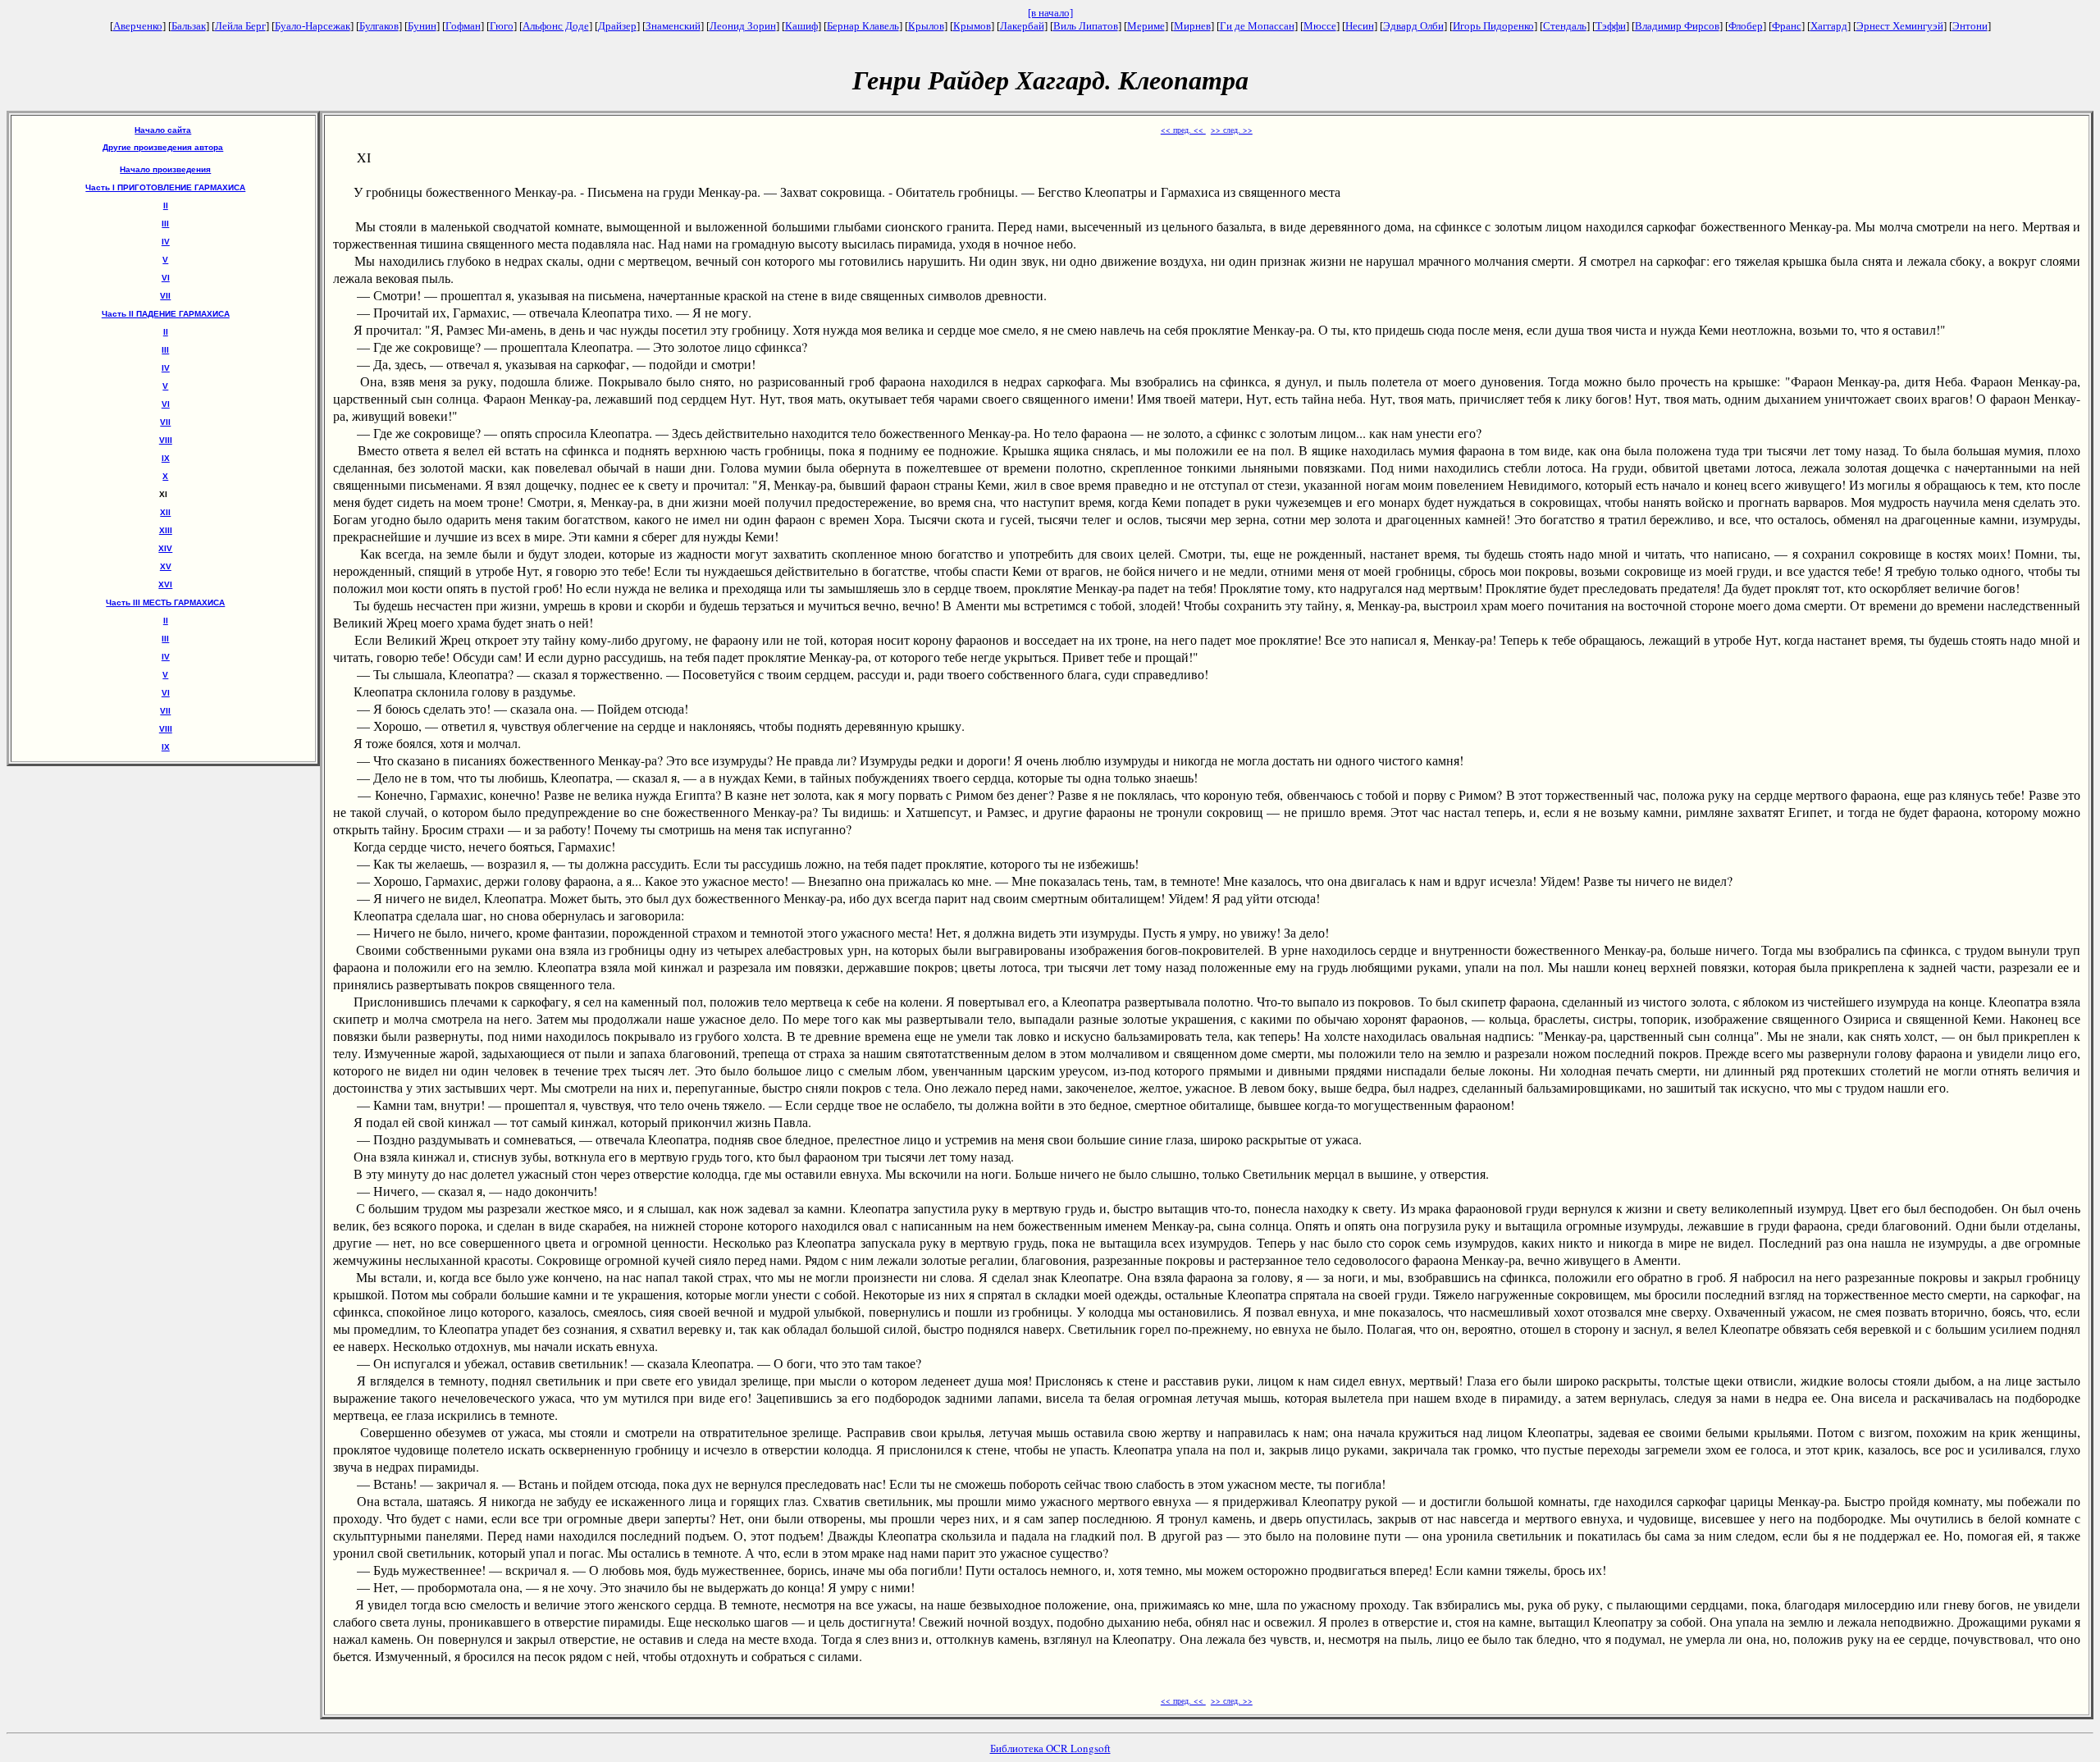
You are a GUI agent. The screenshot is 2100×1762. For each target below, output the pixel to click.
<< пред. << (1183, 130)
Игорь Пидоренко (1493, 26)
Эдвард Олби (1413, 26)
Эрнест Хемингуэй (1900, 26)
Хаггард (1829, 26)
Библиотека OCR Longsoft (1050, 1748)
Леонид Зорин (743, 26)
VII (165, 296)
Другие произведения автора (163, 147)
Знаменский (673, 26)
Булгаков (379, 26)
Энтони (1970, 26)
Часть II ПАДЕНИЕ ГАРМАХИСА (166, 314)
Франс (1787, 26)
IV (166, 242)
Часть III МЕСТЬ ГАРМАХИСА (165, 603)
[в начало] (1050, 13)
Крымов (972, 26)
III (165, 224)
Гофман (463, 26)
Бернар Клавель (863, 26)
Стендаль (1565, 26)
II (166, 205)
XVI (165, 584)
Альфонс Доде (556, 26)
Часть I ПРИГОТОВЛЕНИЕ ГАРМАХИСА (165, 187)
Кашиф (801, 26)
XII (165, 512)
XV (166, 566)
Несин (1360, 26)
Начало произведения (165, 169)
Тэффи (1611, 26)
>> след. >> (1232, 130)
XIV (165, 548)
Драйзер (617, 26)
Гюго (502, 26)
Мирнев (1192, 26)
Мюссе (1320, 26)
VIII (166, 440)
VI (166, 278)
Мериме (1146, 26)
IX (166, 458)
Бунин (422, 26)
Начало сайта (163, 130)
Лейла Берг (240, 26)
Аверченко (138, 26)
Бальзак (189, 26)
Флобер (1746, 26)
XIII (166, 530)
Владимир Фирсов (1677, 26)
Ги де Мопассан (1257, 26)
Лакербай (1022, 26)
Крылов (926, 26)
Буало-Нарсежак (313, 26)
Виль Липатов (1086, 26)
